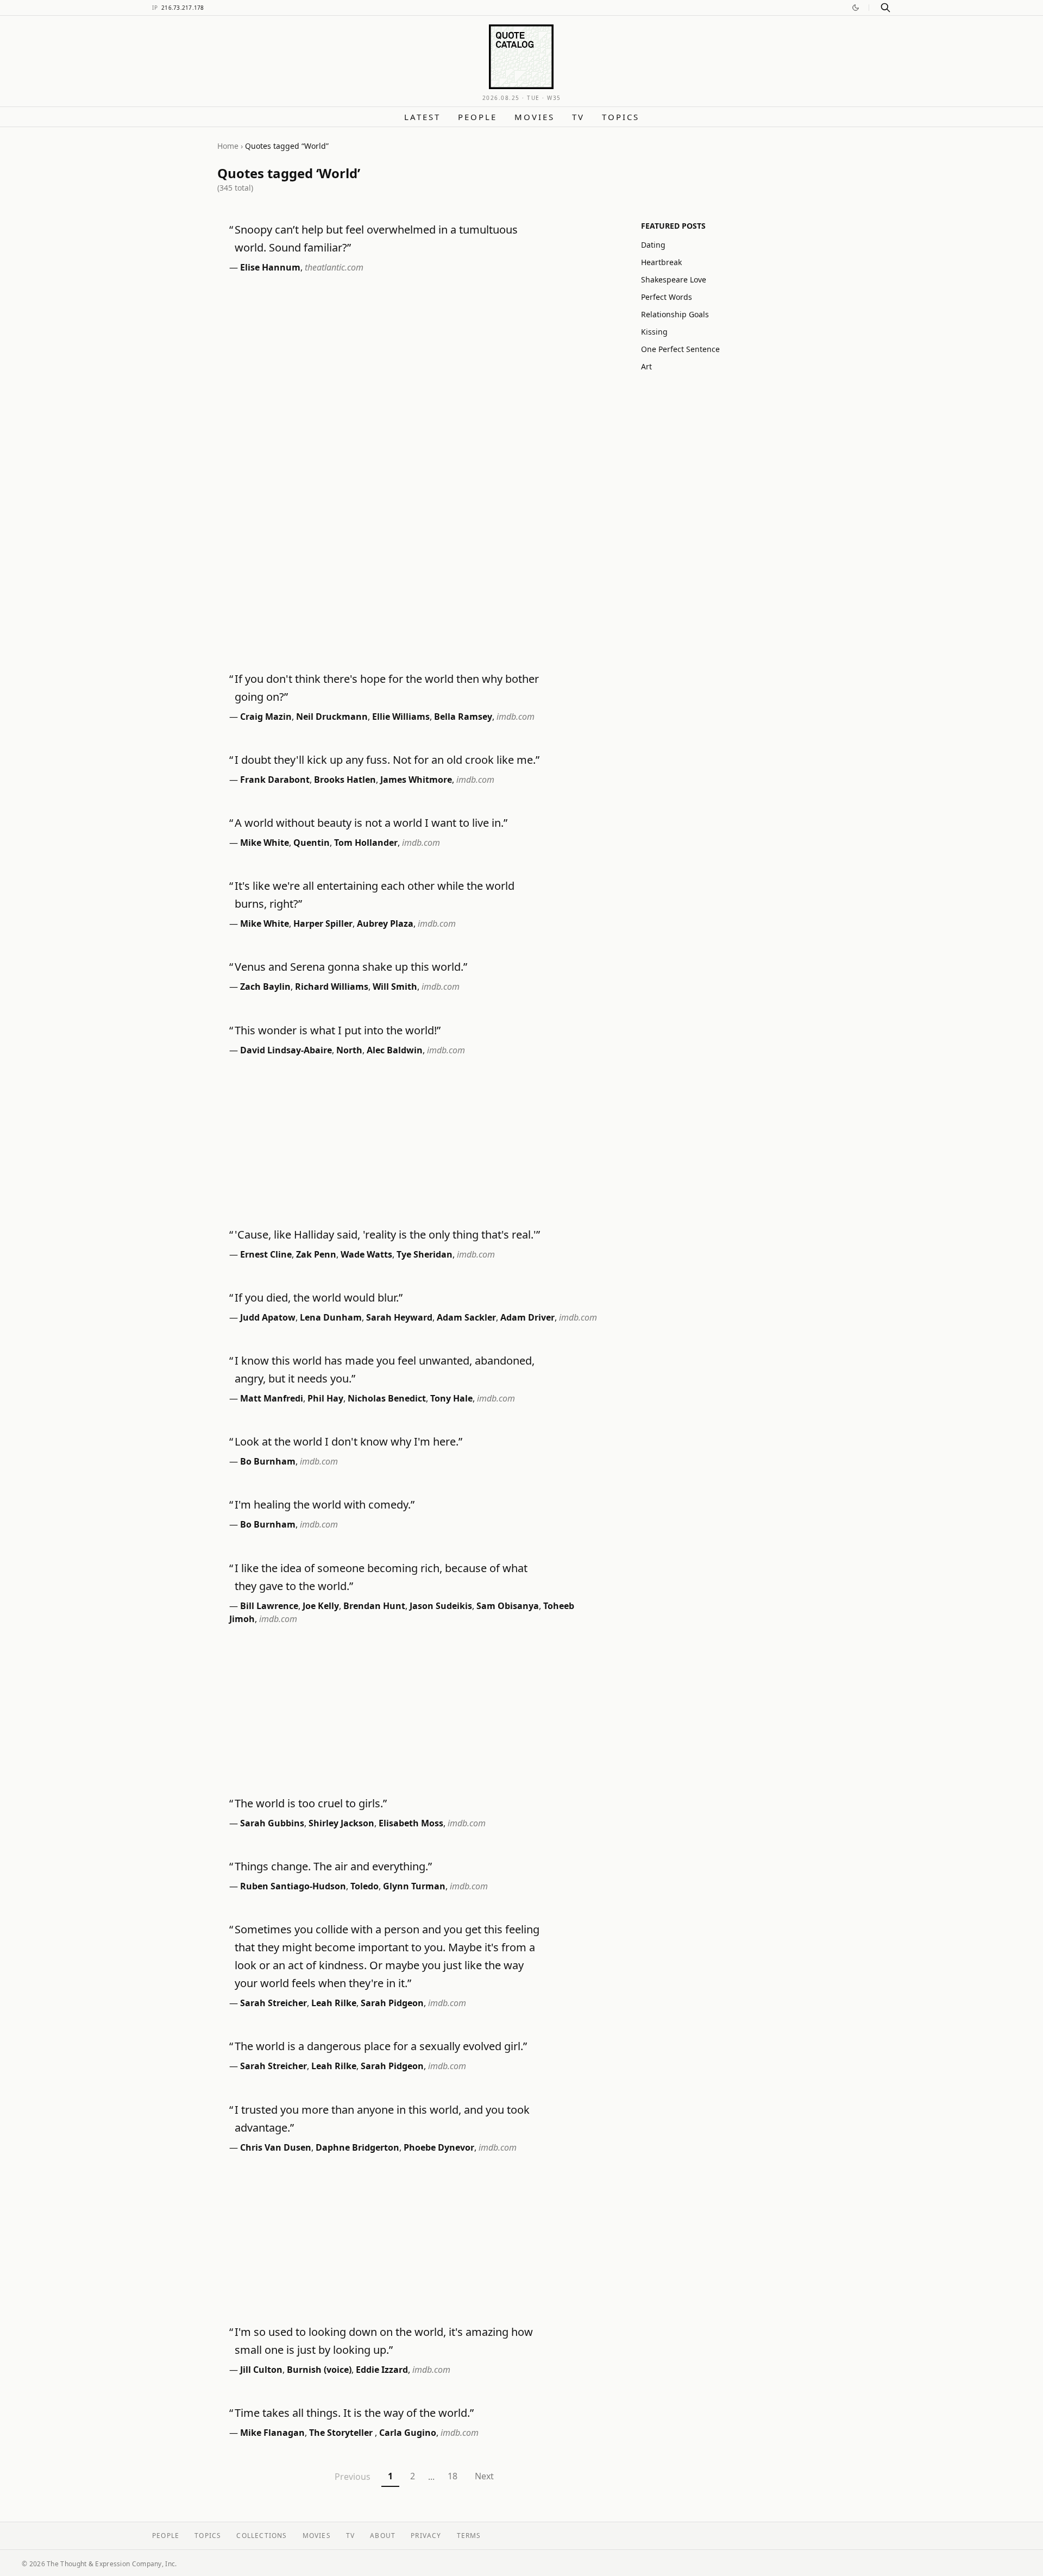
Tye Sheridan (425, 1254)
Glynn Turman (414, 1886)
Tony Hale (451, 1398)
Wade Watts (366, 1254)
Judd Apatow (268, 1317)
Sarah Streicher (274, 2003)
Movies (535, 117)
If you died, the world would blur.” (319, 1298)
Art (646, 366)
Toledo (365, 1886)
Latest (422, 117)
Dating (653, 245)
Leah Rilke (334, 2003)
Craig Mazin (266, 717)
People (477, 117)
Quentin (312, 843)
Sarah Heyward (399, 1317)
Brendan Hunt (374, 1606)
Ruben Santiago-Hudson (293, 1886)
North (349, 1050)
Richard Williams (332, 987)
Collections (262, 2536)
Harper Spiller (323, 923)
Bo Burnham (268, 1461)
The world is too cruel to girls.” (311, 1803)
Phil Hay (325, 1398)
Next (484, 2476)
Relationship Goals (675, 314)
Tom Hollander (366, 843)
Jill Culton (261, 2370)
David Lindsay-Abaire (286, 1050)
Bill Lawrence (269, 1606)
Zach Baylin (265, 987)
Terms (469, 2536)
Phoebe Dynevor (439, 2147)
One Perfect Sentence (680, 349)
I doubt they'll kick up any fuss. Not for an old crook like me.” (387, 760)
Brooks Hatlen (345, 780)
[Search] (885, 8)
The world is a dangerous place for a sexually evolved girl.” (381, 2046)
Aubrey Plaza (385, 923)
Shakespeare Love (674, 279)
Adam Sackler (466, 1317)
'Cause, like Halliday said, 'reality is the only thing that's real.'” (387, 1234)
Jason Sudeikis (441, 1606)
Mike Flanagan (272, 2433)
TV (578, 117)
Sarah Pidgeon (392, 2003)
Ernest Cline (266, 1254)
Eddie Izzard (382, 2370)
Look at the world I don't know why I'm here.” (348, 1441)
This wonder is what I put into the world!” (338, 1030)
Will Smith (395, 987)
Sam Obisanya (508, 1606)
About (383, 2536)
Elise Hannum (270, 267)
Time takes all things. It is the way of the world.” (354, 2413)
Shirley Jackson (341, 1823)
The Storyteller (342, 2433)
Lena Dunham (331, 1317)
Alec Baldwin (395, 1050)
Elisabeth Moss (411, 1823)
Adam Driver (527, 1317)
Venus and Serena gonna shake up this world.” (351, 967)
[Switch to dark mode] (856, 8)
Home (228, 146)
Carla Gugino (408, 2433)
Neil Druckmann (332, 717)
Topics (621, 117)
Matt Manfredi (272, 1398)
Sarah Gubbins (272, 1823)
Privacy (426, 2536)
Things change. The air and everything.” (333, 1866)
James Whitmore (416, 780)
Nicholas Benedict (387, 1398)
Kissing (654, 332)
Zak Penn (316, 1254)
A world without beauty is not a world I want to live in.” (371, 823)
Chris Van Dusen (276, 2147)
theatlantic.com (334, 267)
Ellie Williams (401, 717)
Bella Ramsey (463, 717)
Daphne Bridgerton (357, 2147)
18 (453, 2476)
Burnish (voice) (319, 2370)
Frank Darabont (275, 780)
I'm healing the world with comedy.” (325, 1504)
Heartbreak (661, 262)
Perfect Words (667, 297)
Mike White (265, 843)
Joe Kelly (321, 1606)
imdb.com (516, 717)
